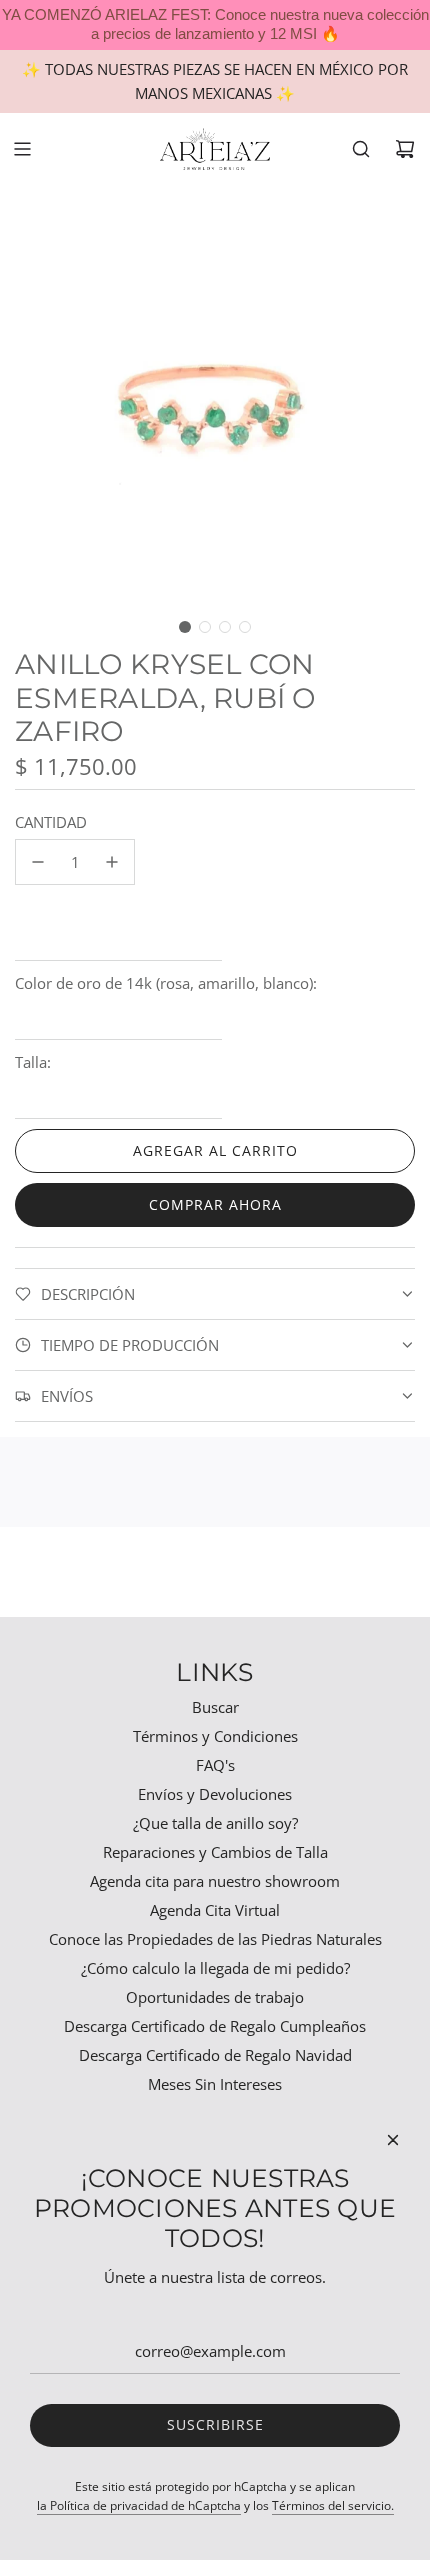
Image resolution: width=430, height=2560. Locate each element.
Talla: (33, 1062)
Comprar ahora (215, 1204)
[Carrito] (405, 149)
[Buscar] (361, 149)
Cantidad (51, 822)
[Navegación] (22, 149)
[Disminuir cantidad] (38, 862)
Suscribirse (215, 2424)
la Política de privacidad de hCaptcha (139, 2505)
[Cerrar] (393, 2140)
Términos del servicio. (333, 2505)
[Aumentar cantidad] (112, 862)
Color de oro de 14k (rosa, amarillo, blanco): (166, 983)
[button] (185, 627)
